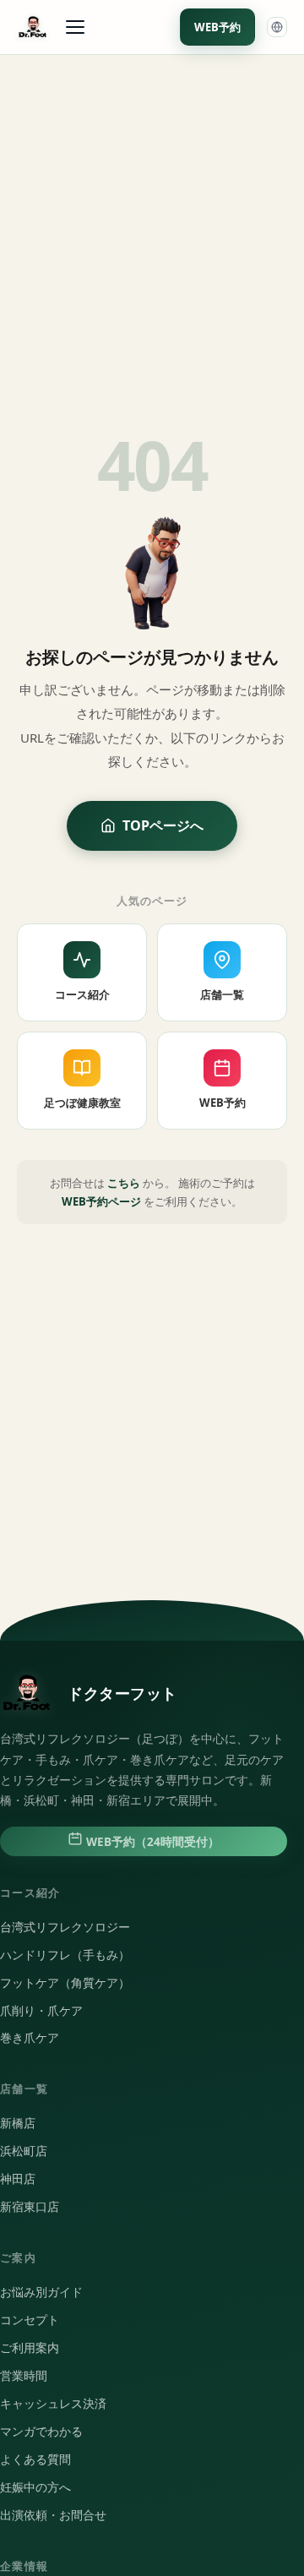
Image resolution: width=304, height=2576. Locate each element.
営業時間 (24, 2376)
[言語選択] (277, 27)
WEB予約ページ (101, 1201)
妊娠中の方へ (35, 2487)
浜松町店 (24, 2151)
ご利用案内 (30, 2348)
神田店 (18, 2179)
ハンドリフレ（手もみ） (65, 1955)
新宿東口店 (30, 2207)
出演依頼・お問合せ (53, 2515)
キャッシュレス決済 (53, 2404)
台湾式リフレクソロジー (65, 1927)
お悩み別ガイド (41, 2292)
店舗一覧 (222, 994)
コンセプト (30, 2320)
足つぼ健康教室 (82, 1103)
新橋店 (18, 2123)
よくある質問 (35, 2459)
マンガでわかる (41, 2432)
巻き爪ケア (30, 2038)
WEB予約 (217, 27)
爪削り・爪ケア (41, 2011)
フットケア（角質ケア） (65, 1983)
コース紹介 (82, 994)
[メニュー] (75, 27)
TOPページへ (163, 825)
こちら (124, 1183)
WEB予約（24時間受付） (151, 1842)
